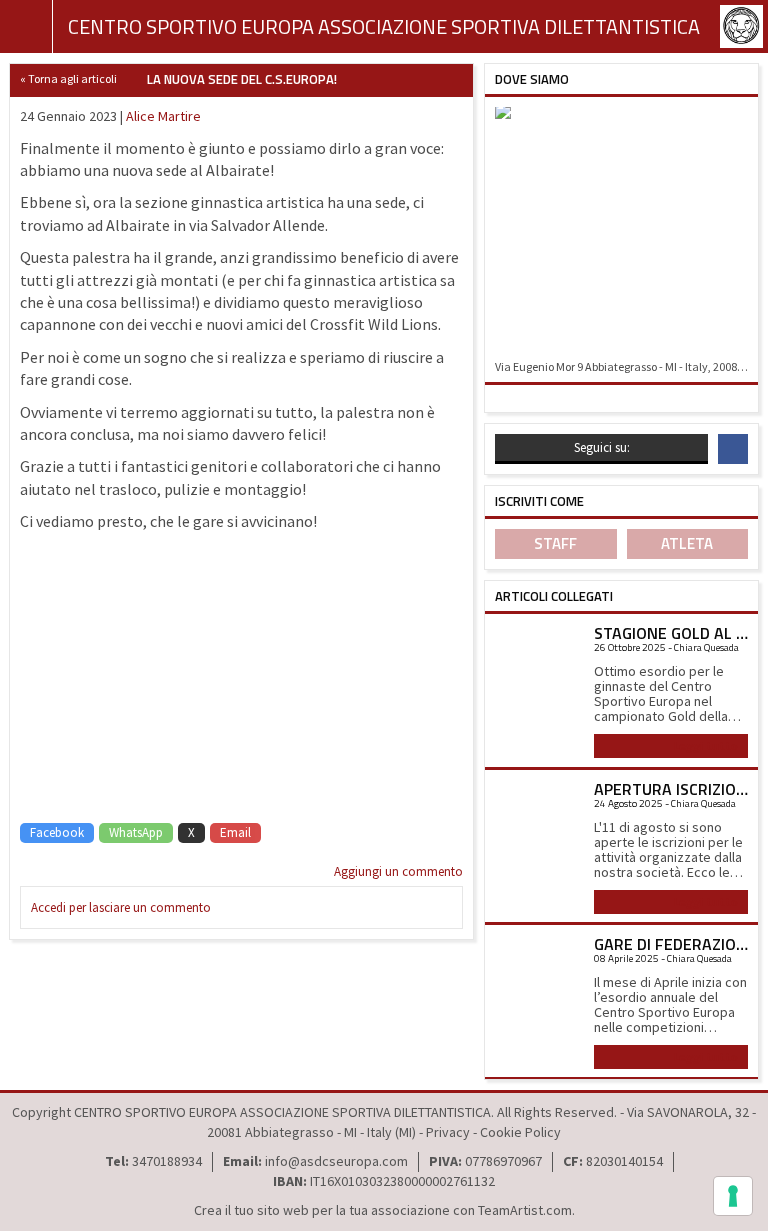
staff (555, 543)
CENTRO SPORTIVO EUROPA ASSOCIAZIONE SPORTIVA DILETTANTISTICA (384, 26)
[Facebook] (733, 449)
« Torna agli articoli (68, 78)
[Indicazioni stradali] (621, 229)
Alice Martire (163, 116)
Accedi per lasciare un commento (121, 907)
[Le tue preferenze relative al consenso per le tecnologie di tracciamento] (733, 1196)
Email (235, 832)
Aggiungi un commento (398, 871)
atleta (687, 543)
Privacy (448, 1132)
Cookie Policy (520, 1132)
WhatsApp (136, 832)
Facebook (57, 832)
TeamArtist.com (525, 1210)
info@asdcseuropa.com (336, 1161)
